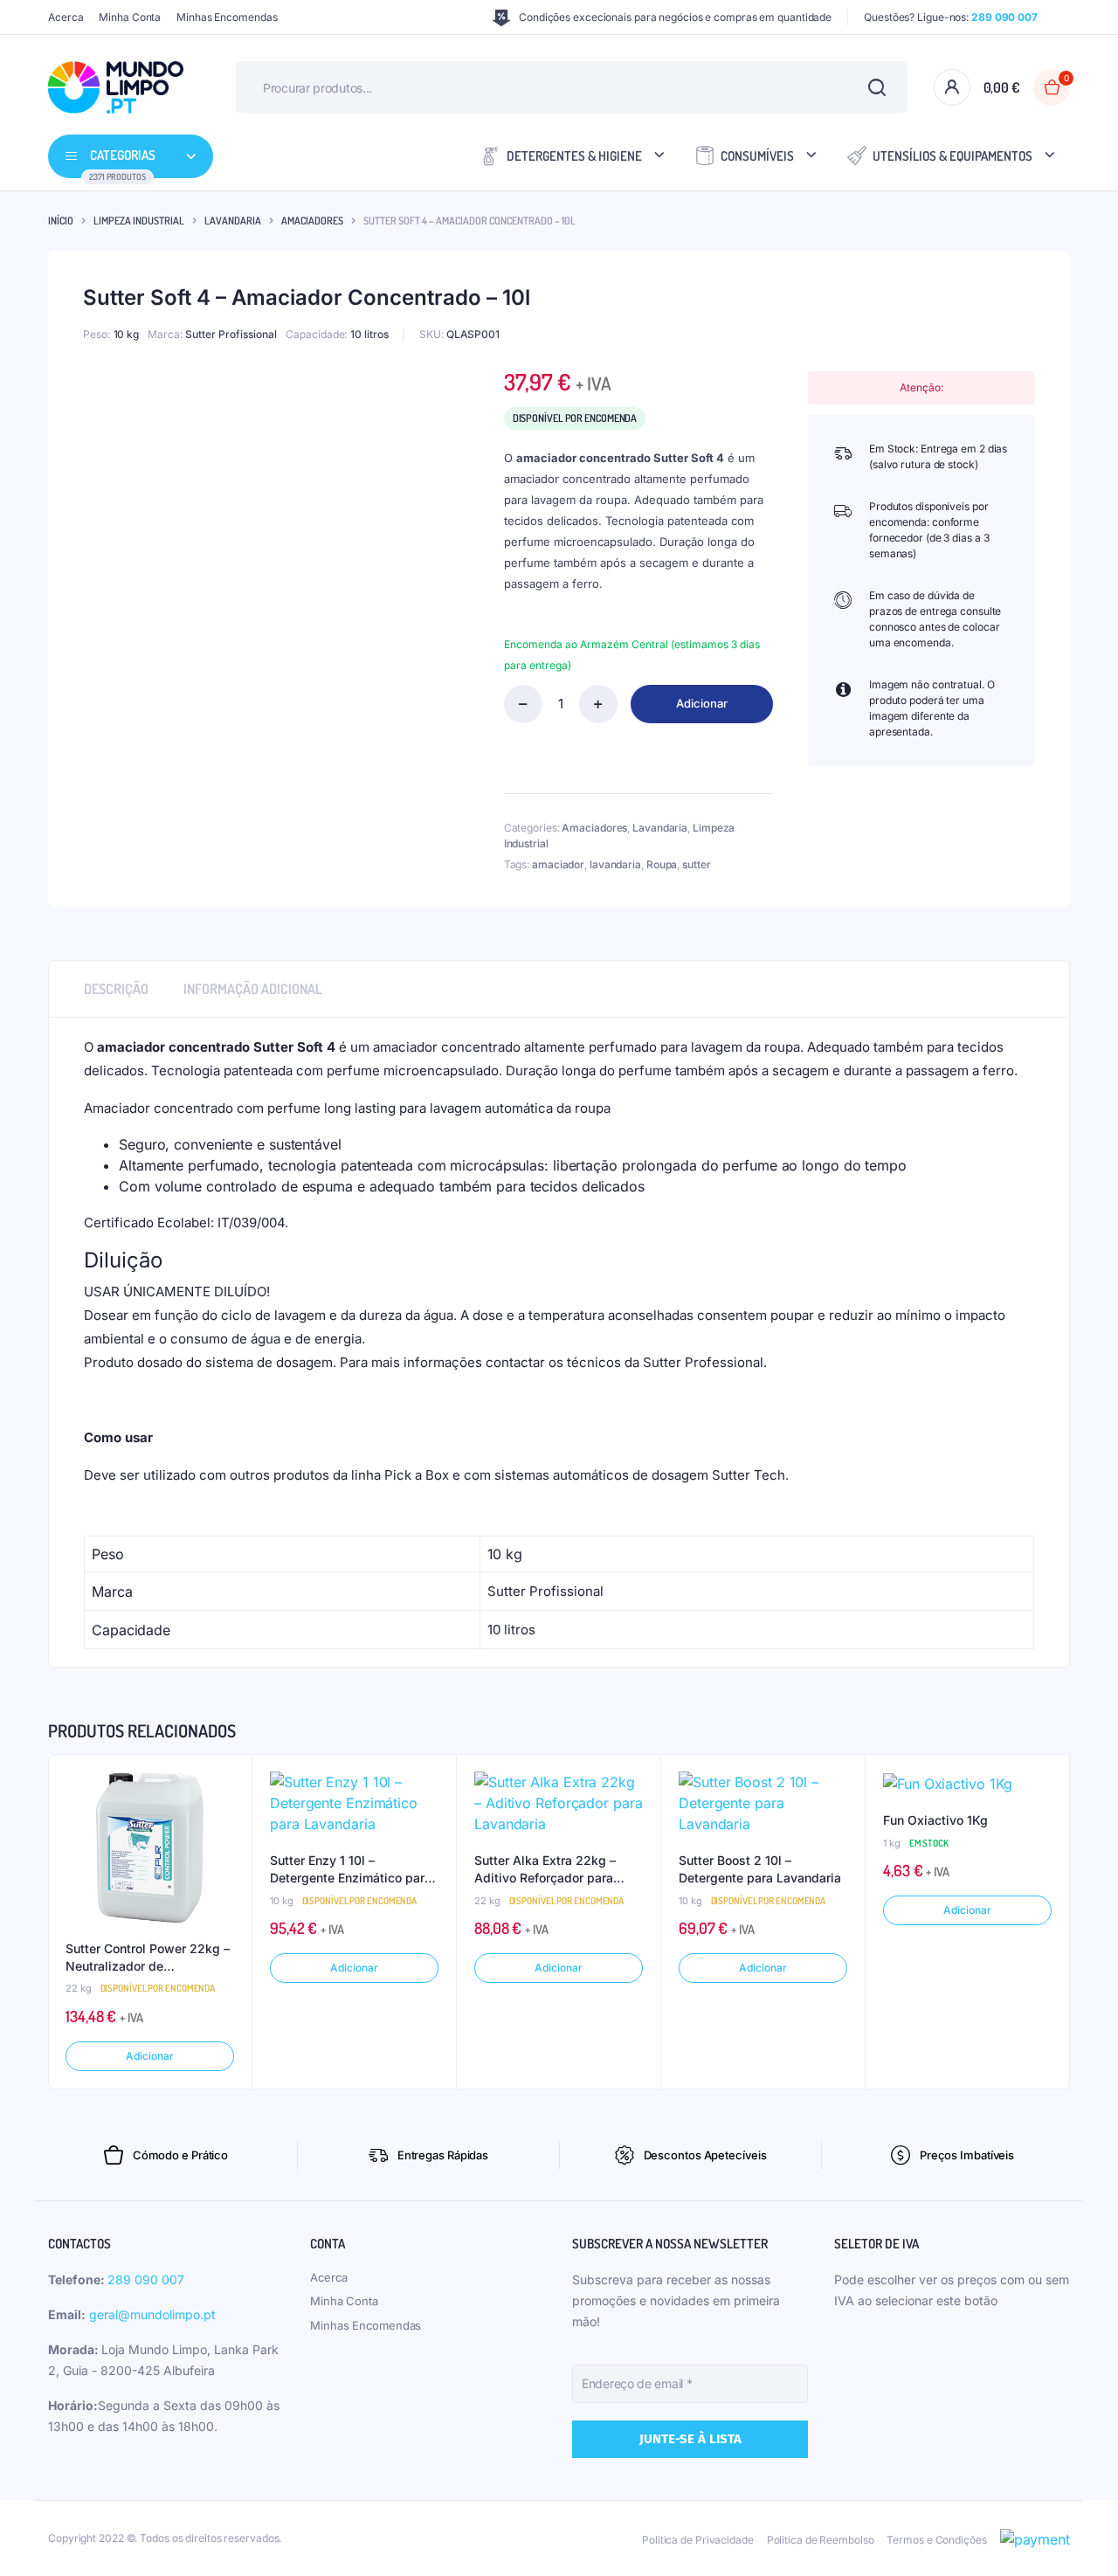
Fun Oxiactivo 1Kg (935, 1820)
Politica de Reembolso (821, 2540)
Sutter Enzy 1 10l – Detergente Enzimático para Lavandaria (351, 1869)
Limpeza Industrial (139, 221)
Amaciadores (312, 221)
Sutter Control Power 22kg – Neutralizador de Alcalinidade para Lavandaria (148, 1958)
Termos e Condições (936, 2540)
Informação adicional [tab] (253, 989)
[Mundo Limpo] (116, 87)
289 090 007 (146, 2279)
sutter (696, 864)
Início (61, 221)
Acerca (66, 17)
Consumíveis (757, 156)
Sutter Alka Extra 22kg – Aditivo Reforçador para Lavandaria (545, 1869)
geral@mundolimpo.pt (152, 2314)
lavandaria (615, 864)
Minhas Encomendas (227, 17)
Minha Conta (130, 17)
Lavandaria (233, 221)
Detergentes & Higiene (574, 156)
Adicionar (702, 703)
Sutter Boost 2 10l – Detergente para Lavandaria (760, 1869)
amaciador (558, 864)
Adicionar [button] (149, 2056)
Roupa (662, 864)
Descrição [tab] (116, 989)
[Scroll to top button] (1079, 2537)
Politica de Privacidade (698, 2540)
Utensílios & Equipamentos (952, 156)
